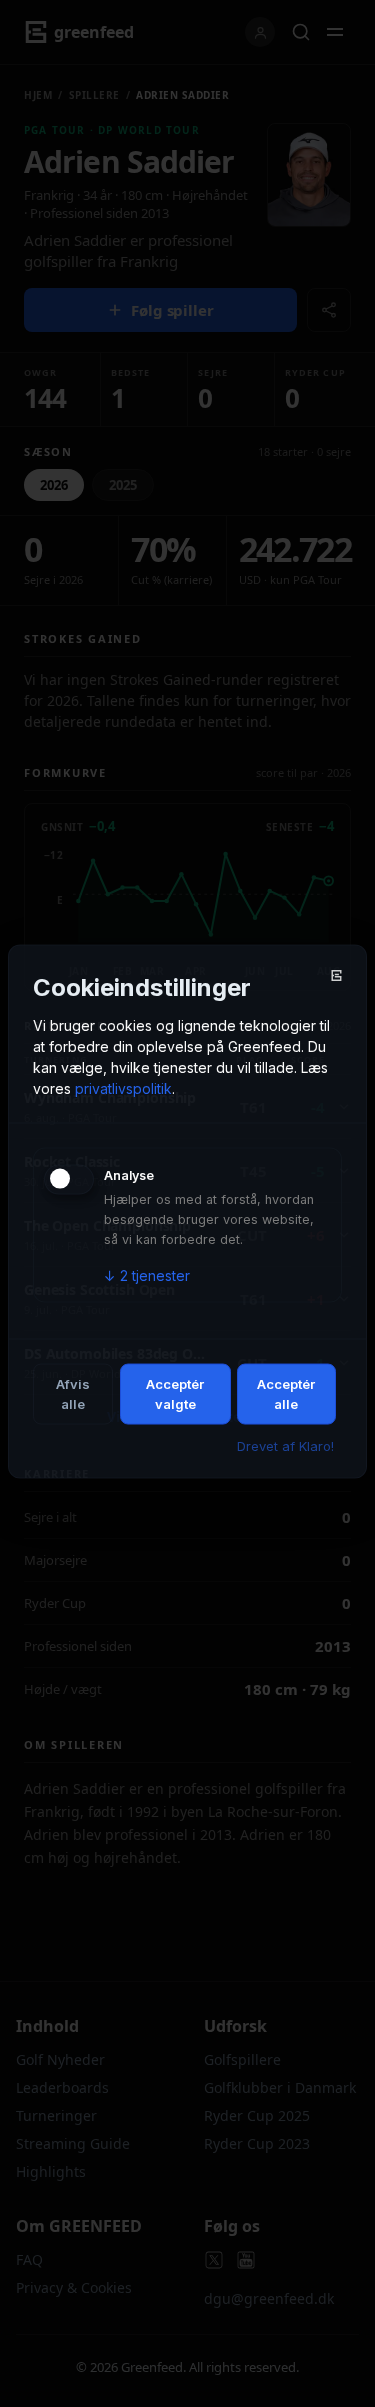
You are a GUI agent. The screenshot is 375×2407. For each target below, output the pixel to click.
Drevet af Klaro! (285, 1446)
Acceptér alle (286, 1394)
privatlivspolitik (123, 1088)
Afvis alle (73, 1394)
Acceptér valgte (175, 1394)
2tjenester (147, 1275)
